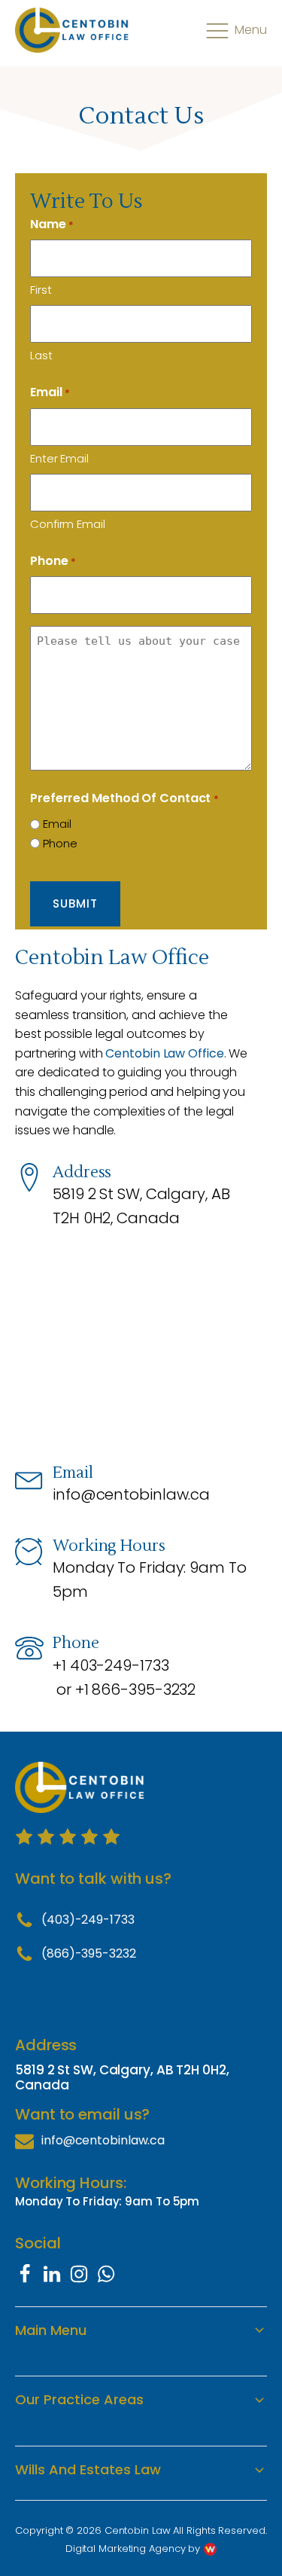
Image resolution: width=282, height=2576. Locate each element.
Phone (53, 561)
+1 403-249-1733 (111, 1665)
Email (57, 824)
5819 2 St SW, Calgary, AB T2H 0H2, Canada (141, 1206)
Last (41, 355)
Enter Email (59, 458)
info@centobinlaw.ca (131, 1494)
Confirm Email (68, 524)
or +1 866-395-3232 (126, 1689)
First (41, 290)
